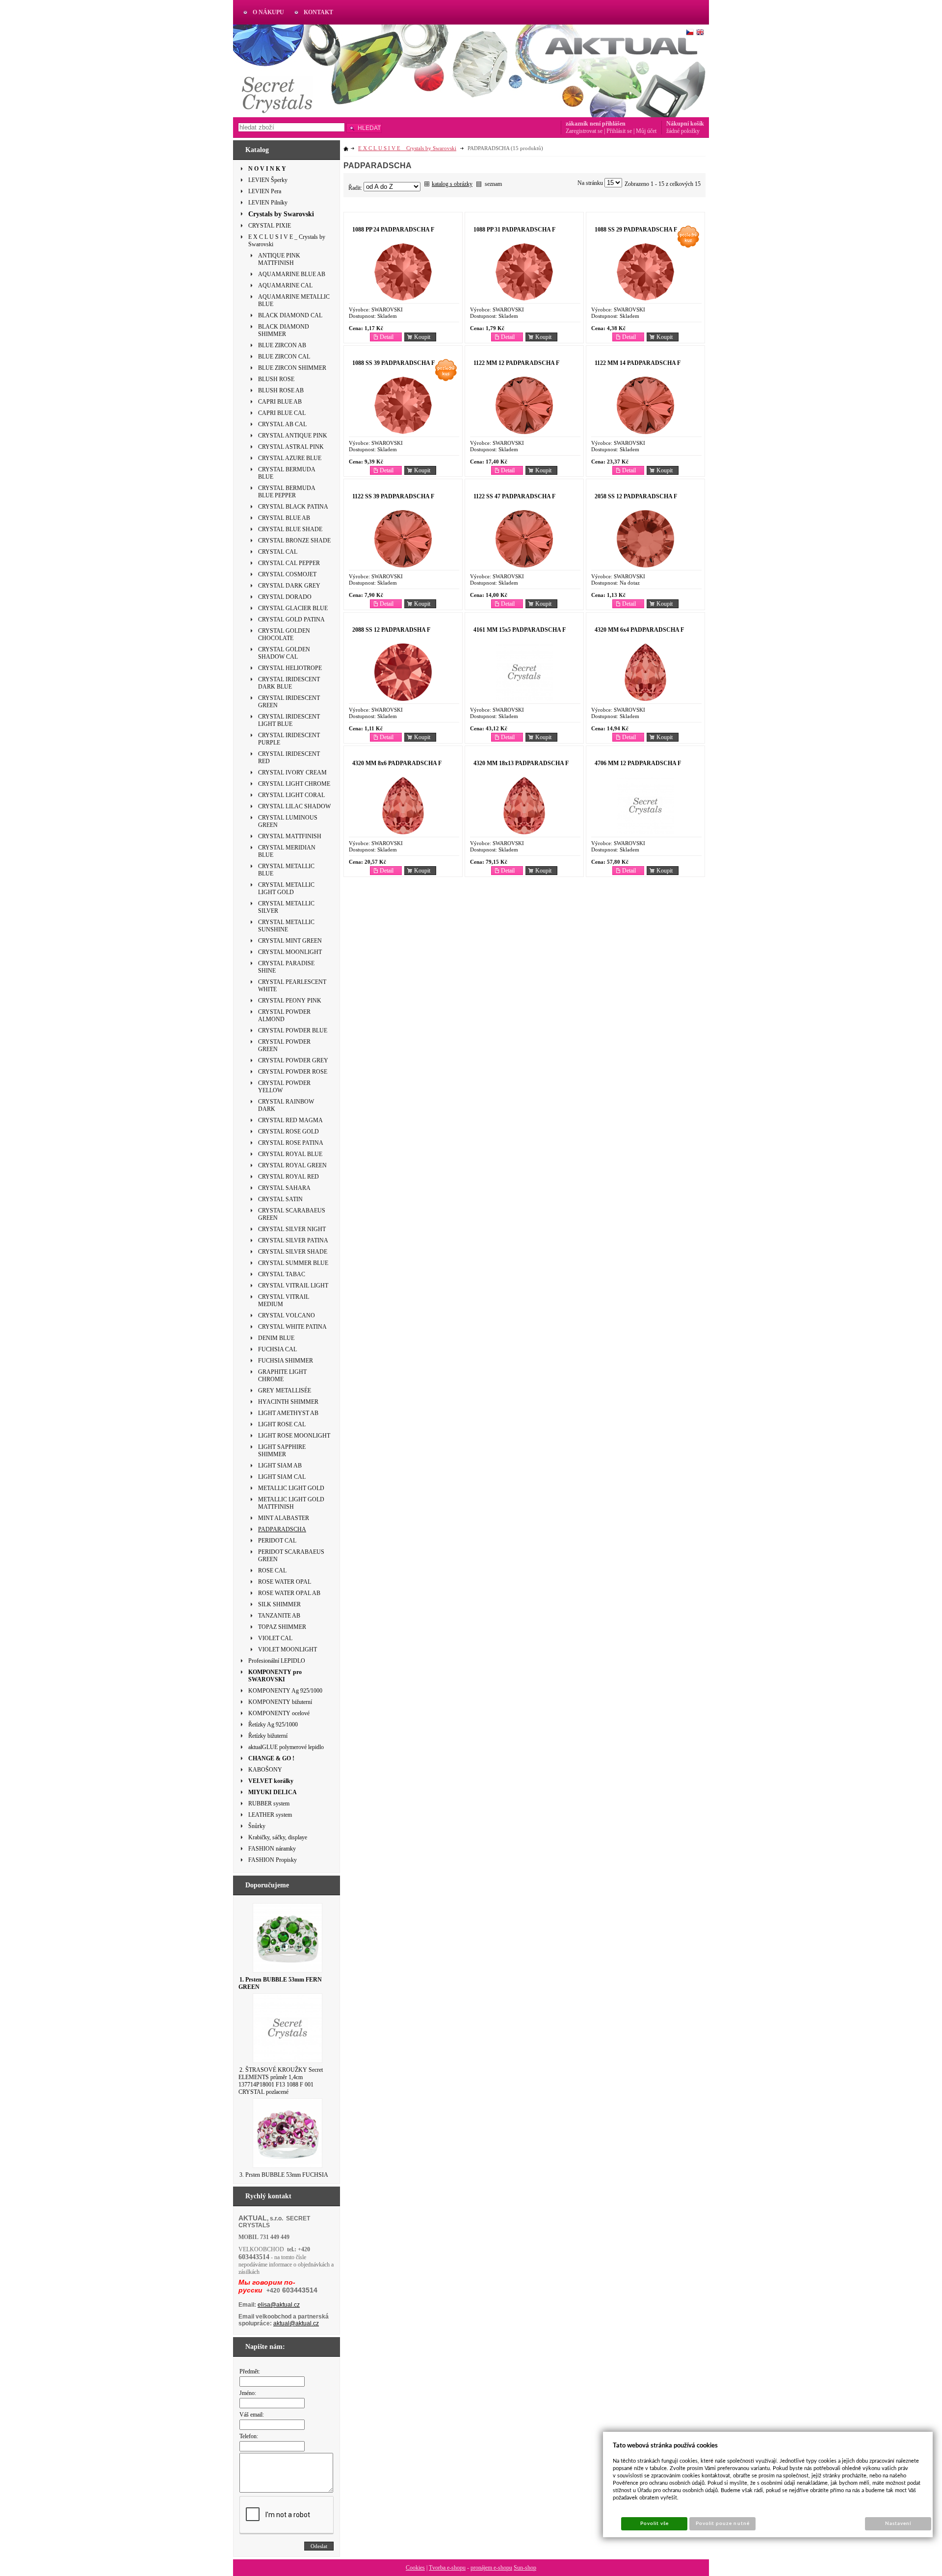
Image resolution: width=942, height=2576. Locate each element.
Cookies (415, 2568)
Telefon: (249, 2436)
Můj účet (646, 131)
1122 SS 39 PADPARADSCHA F (393, 496)
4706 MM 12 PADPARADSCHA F (638, 763)
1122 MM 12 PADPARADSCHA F (516, 363)
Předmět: (250, 2371)
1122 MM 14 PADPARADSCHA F (638, 363)
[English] (700, 32)
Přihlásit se (619, 131)
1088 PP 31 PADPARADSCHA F (514, 230)
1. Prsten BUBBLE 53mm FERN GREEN (280, 1983)
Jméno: (248, 2393)
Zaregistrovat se (584, 131)
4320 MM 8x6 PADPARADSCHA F (397, 763)
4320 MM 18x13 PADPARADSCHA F (521, 763)
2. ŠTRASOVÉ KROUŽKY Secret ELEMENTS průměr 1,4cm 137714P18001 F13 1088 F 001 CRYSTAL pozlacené (281, 2081)
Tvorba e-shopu (447, 2568)
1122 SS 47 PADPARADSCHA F (514, 496)
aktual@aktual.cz (296, 2323)
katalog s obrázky (452, 184)
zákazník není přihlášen (596, 124)
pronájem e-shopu (491, 2568)
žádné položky (683, 131)
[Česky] (690, 32)
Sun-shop (525, 2568)
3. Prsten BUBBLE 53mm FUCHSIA (284, 2175)
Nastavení (898, 2524)
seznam (493, 184)
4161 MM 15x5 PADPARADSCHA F (520, 630)
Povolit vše (654, 2524)
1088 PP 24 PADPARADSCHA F (393, 230)
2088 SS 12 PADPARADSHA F (391, 630)
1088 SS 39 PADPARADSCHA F (393, 363)
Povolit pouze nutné (723, 2524)
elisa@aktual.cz (279, 2305)
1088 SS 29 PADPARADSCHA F (636, 230)
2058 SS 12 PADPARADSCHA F (636, 496)
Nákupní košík (685, 124)
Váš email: (252, 2415)
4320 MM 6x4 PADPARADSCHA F (639, 630)
